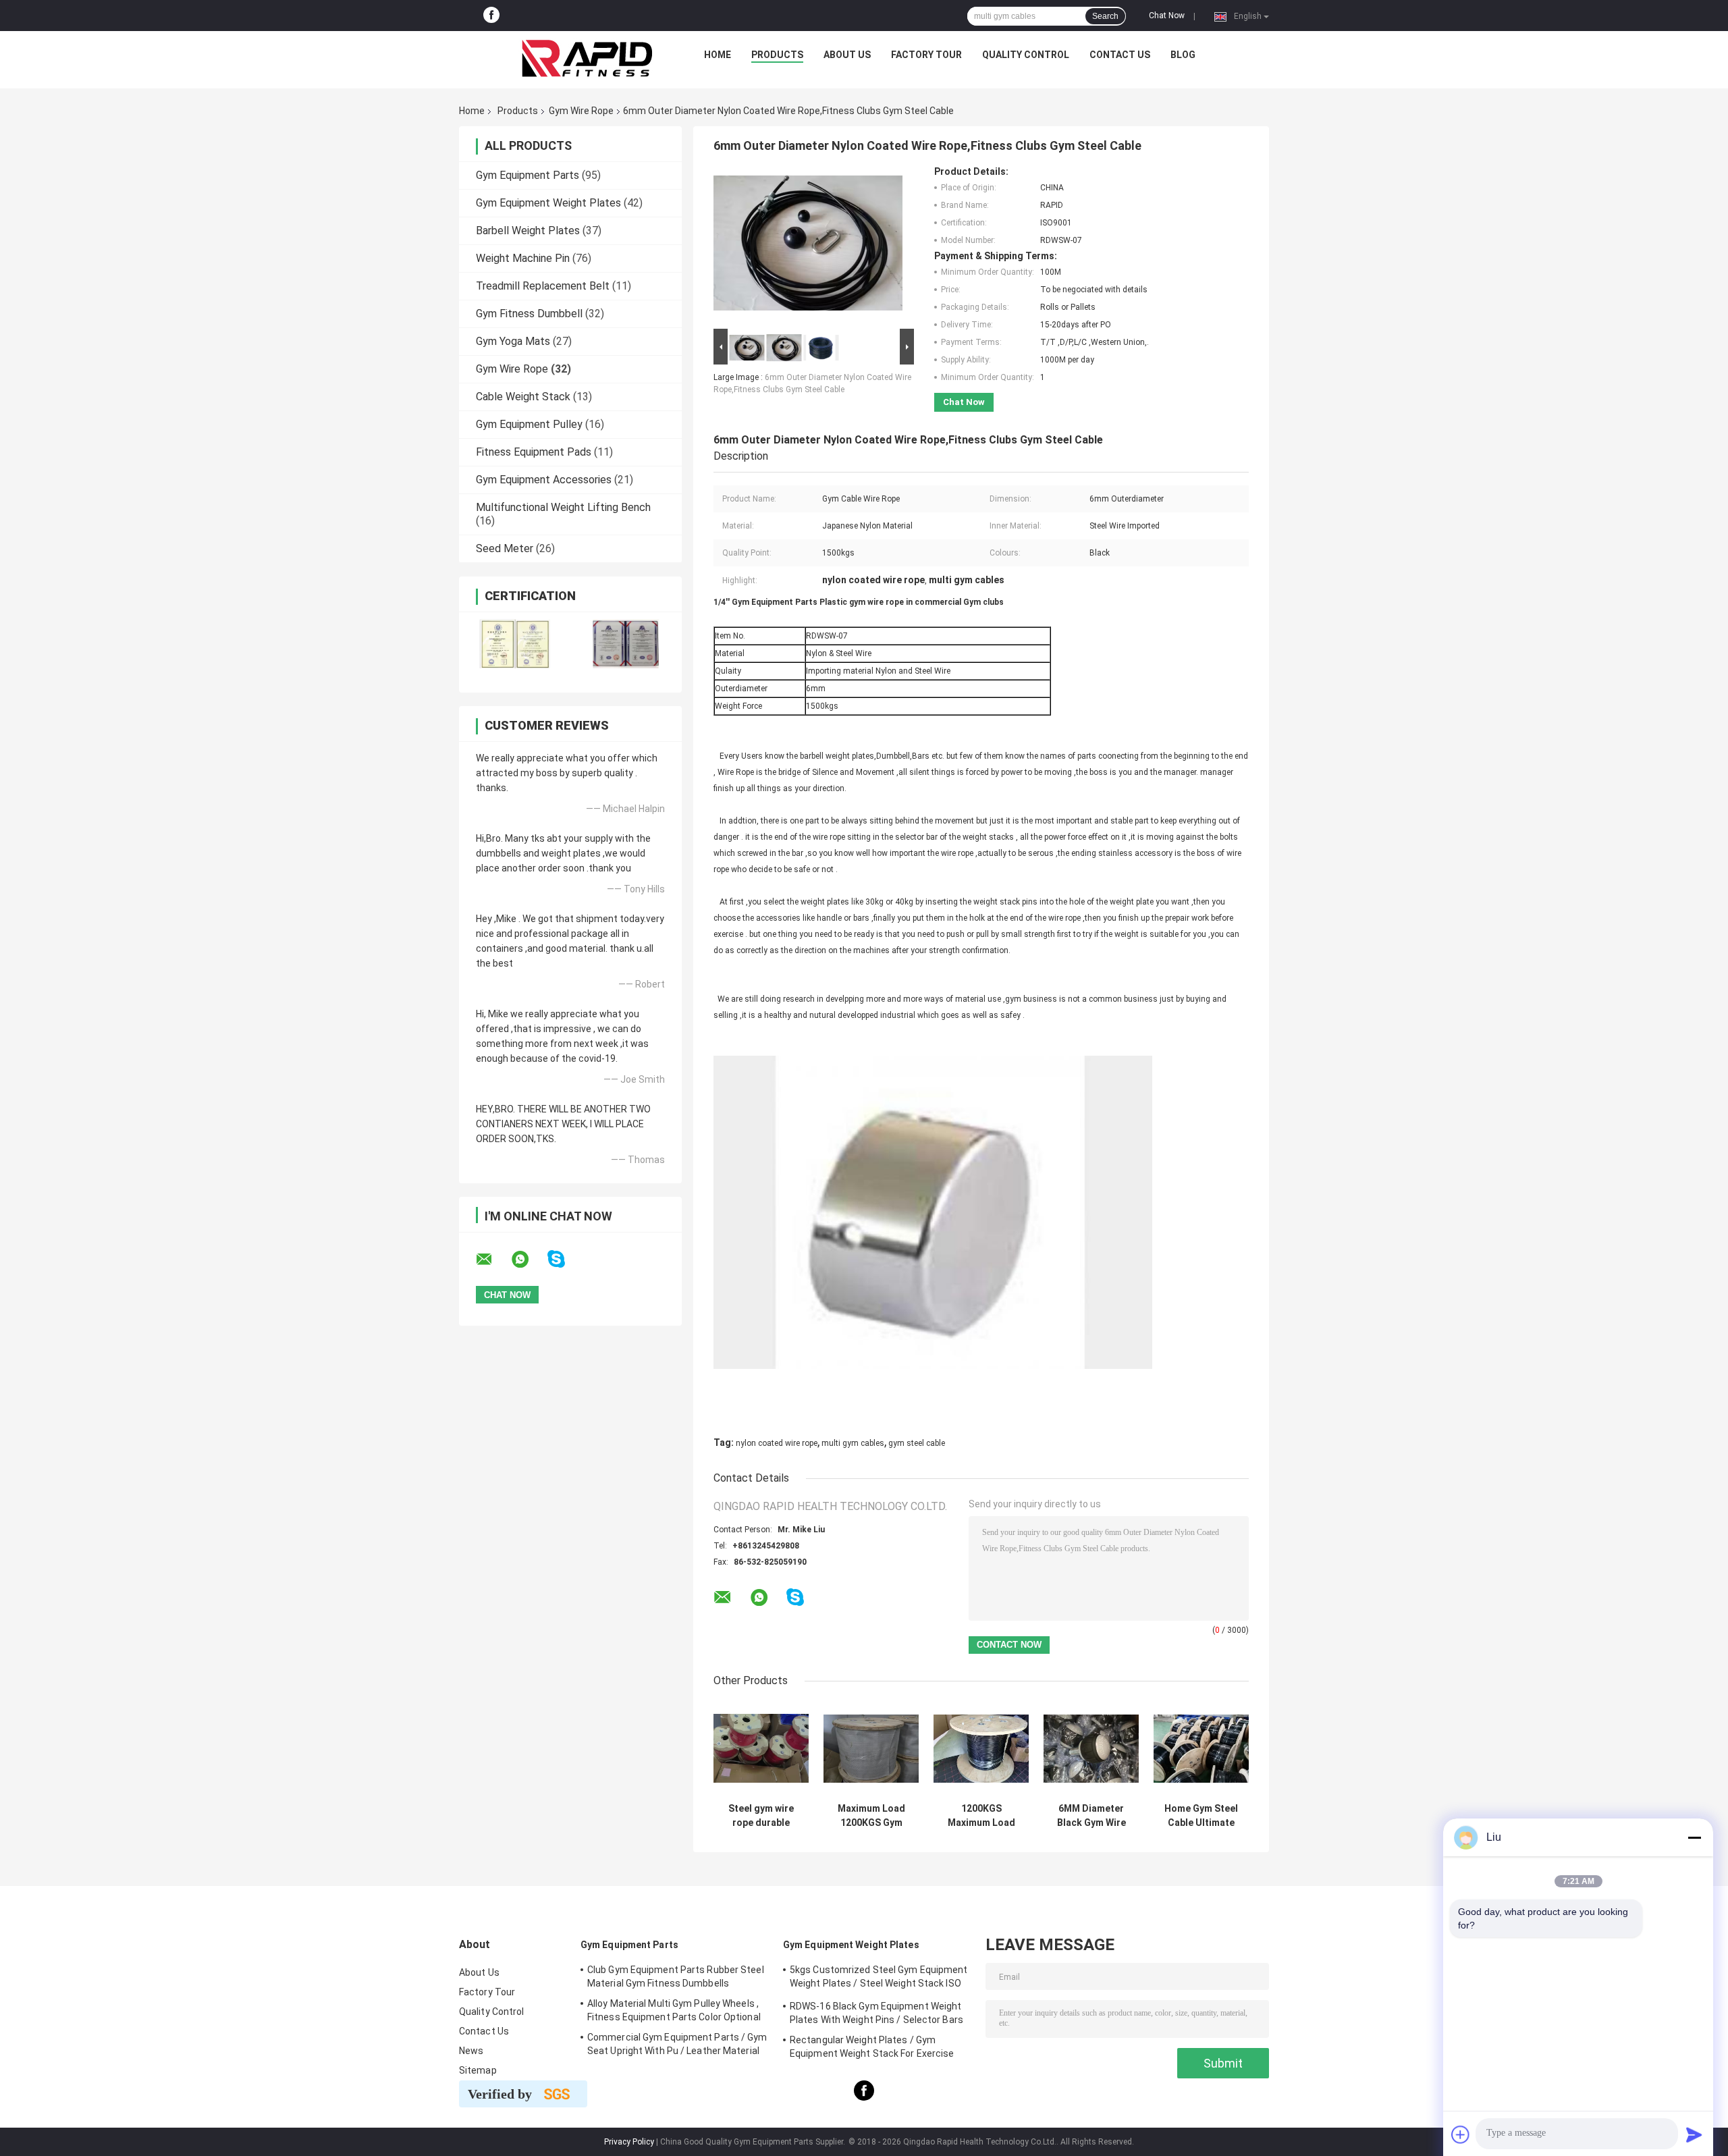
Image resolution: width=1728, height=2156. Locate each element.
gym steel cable (917, 1443)
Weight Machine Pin (523, 258)
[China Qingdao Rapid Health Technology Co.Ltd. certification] (515, 644)
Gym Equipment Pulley (529, 424)
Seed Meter (505, 548)
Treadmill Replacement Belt (543, 286)
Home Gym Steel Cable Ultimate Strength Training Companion (1201, 1816)
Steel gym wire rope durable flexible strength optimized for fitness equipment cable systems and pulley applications (761, 1816)
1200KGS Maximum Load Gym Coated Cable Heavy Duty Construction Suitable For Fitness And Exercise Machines (981, 1816)
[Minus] (1694, 1837)
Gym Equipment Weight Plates (548, 203)
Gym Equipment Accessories (544, 480)
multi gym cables (853, 1443)
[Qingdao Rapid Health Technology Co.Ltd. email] (493, 1260)
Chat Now (1167, 16)
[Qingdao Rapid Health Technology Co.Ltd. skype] (565, 1259)
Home (718, 55)
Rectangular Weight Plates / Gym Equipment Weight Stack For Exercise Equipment (872, 2049)
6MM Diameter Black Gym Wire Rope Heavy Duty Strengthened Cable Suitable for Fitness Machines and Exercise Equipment (1091, 1816)
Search (1105, 16)
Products (777, 55)
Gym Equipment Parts (528, 175)
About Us (847, 55)
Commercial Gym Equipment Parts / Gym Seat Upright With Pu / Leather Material (677, 2044)
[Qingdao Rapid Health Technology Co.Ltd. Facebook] (491, 16)
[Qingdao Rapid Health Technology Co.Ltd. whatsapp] (529, 1260)
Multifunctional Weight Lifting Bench (563, 507)
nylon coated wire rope (777, 1443)
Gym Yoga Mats (513, 341)
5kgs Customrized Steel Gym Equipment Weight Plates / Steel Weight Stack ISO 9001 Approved (879, 1978)
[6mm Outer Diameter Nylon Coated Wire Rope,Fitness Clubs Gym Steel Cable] (808, 246)
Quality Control (1026, 55)
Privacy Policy (629, 2142)
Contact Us (1120, 55)
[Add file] (1461, 2134)
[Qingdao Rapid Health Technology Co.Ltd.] (587, 58)
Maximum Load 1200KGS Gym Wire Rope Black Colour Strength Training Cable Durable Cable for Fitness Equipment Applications (871, 1816)
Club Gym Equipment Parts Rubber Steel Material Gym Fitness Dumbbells (676, 1976)
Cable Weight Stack (523, 397)
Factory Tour (926, 55)
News (471, 2051)
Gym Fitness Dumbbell (529, 314)
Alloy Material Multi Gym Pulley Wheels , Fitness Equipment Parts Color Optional (674, 2010)
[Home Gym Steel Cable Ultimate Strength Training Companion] (1201, 1749)
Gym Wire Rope (581, 111)
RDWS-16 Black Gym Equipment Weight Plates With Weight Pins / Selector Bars (876, 2013)
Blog (1183, 55)
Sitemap (478, 2070)
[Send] (1694, 2134)
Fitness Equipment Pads (534, 452)
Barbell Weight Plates (528, 231)
